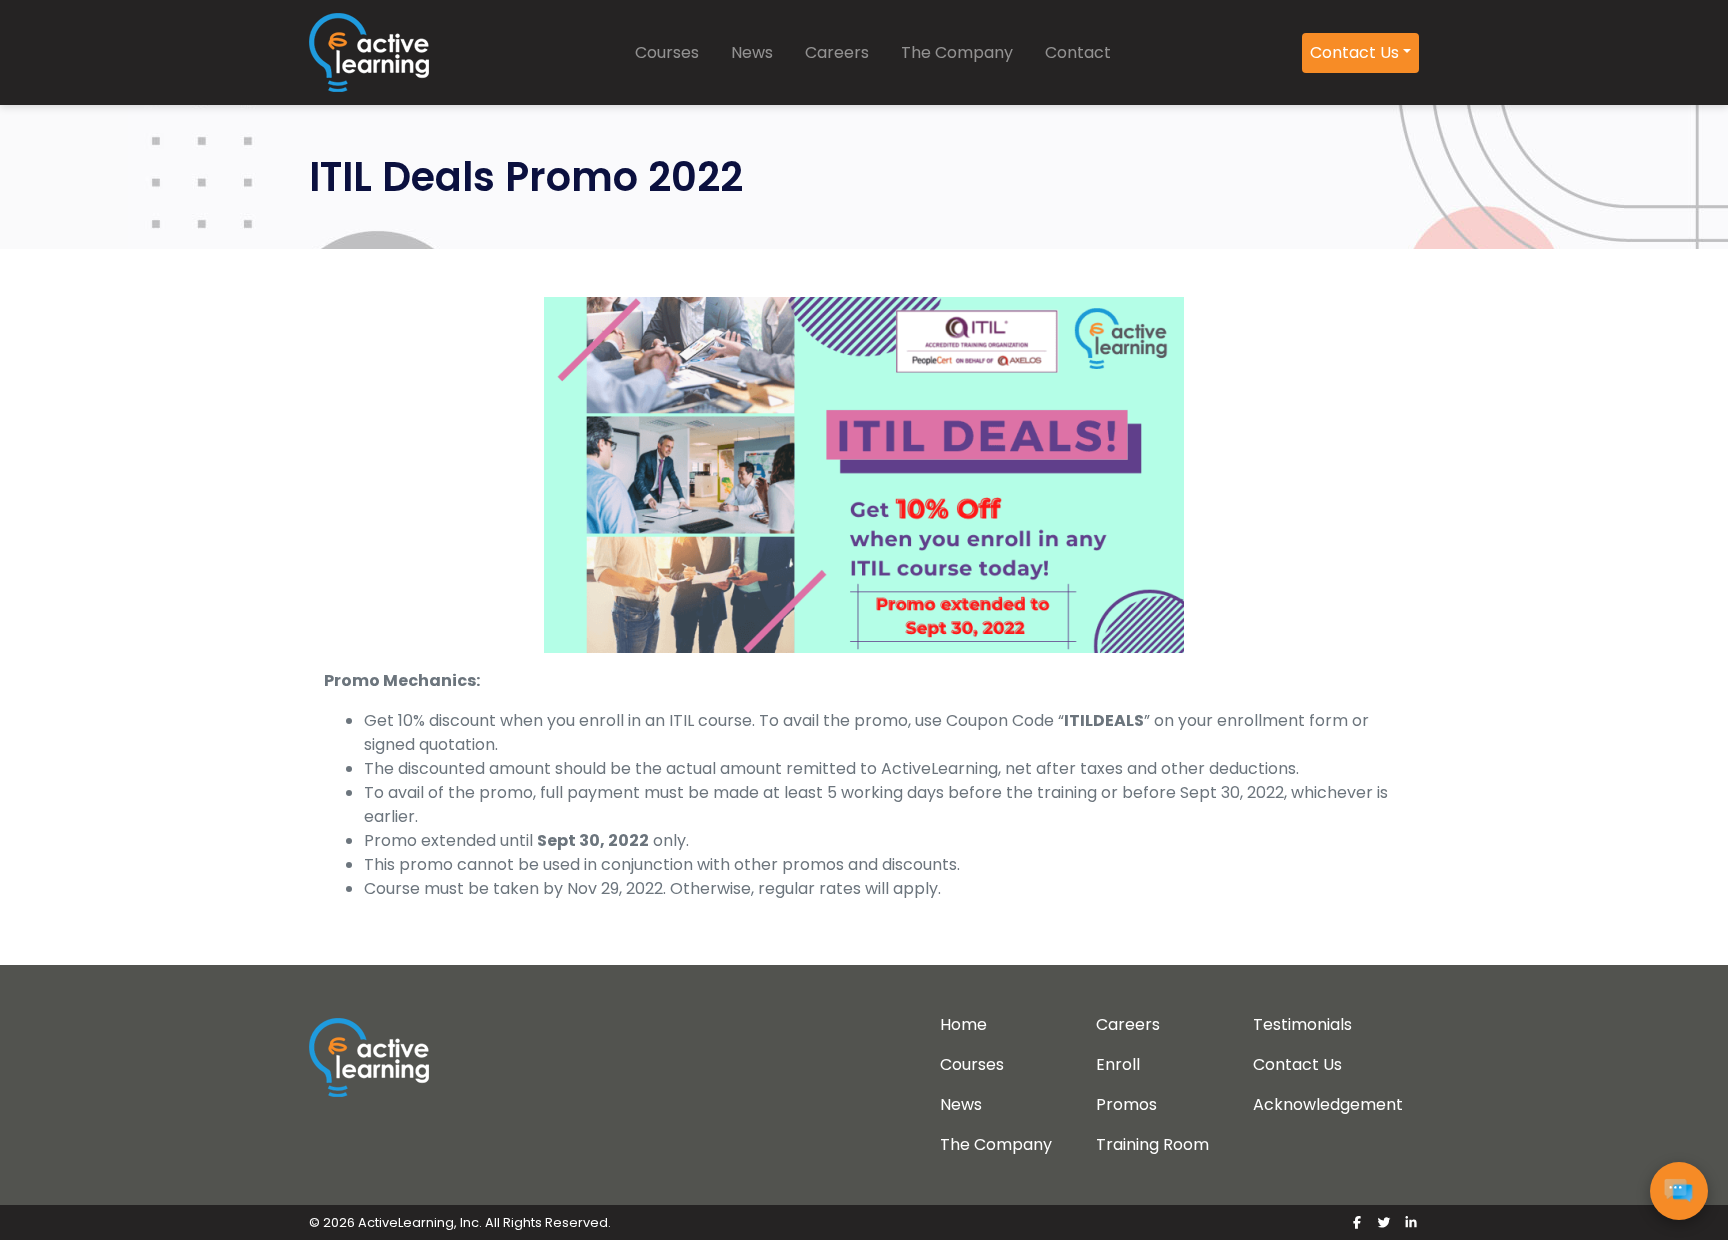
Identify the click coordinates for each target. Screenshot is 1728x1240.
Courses (667, 52)
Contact (1078, 52)
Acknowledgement (1328, 1104)
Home (963, 1024)
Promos (1126, 1104)
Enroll (1118, 1064)
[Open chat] (1679, 1191)
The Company (957, 52)
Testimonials (1302, 1024)
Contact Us (1354, 52)
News (752, 52)
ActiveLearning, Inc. (420, 1222)
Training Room (1152, 1144)
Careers (837, 52)
